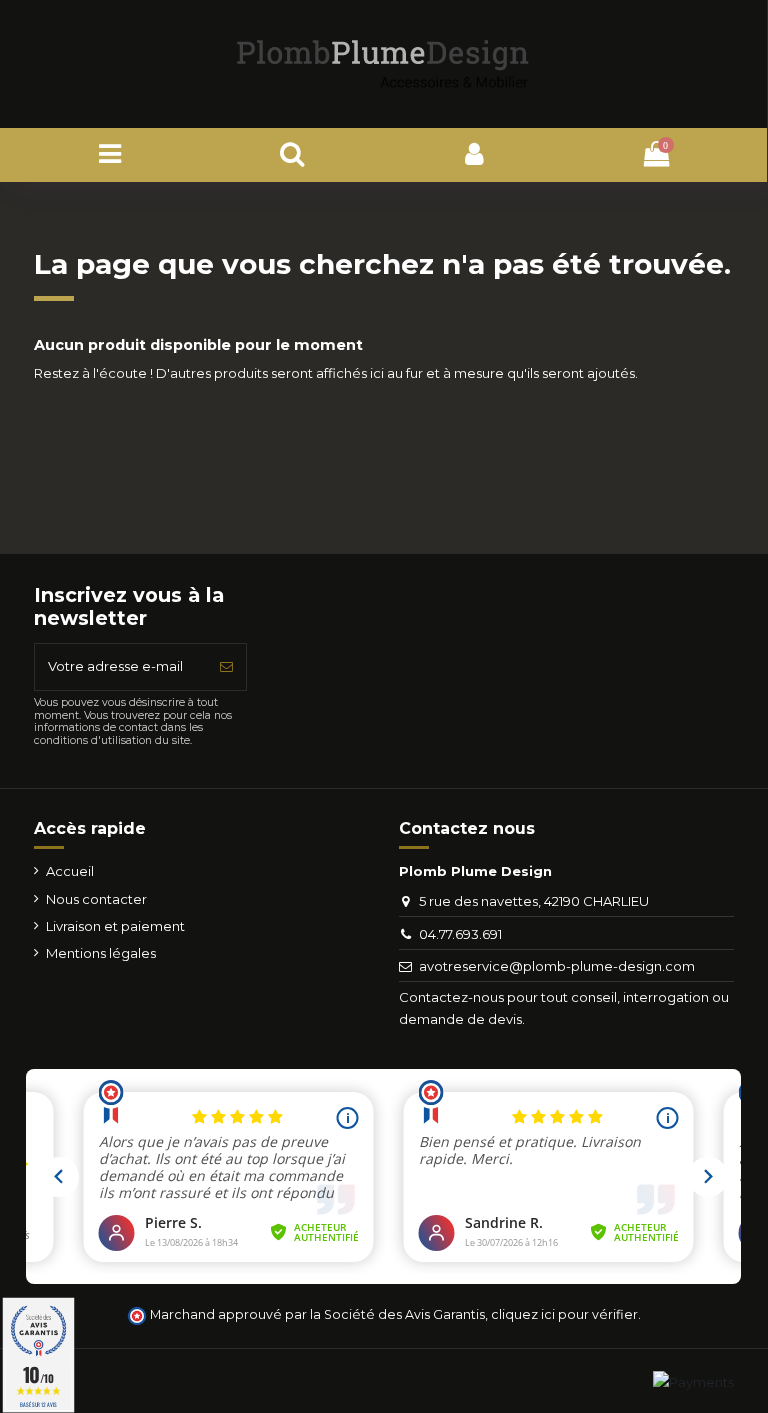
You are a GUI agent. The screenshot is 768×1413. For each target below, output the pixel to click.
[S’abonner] (226, 667)
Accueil (70, 871)
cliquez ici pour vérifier (564, 1314)
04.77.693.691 (460, 934)
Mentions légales (101, 953)
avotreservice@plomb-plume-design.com (557, 966)
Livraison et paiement (115, 926)
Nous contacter (96, 899)
